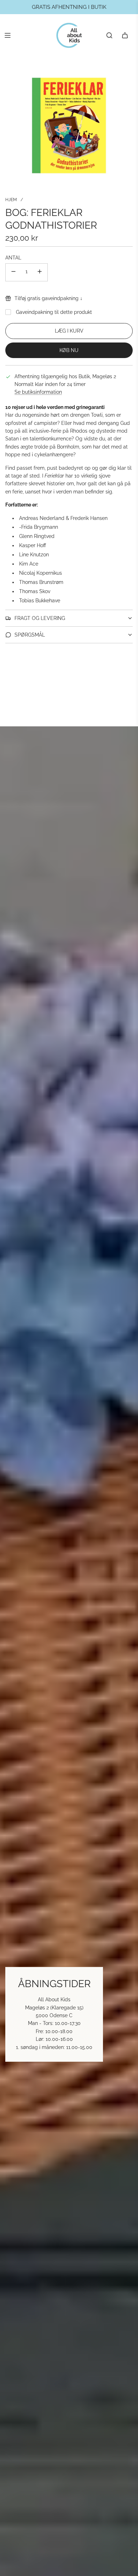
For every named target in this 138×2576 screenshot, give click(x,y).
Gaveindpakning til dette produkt (54, 312)
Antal (13, 258)
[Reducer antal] (13, 272)
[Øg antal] (40, 272)
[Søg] (109, 35)
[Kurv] (125, 35)
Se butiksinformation (38, 392)
